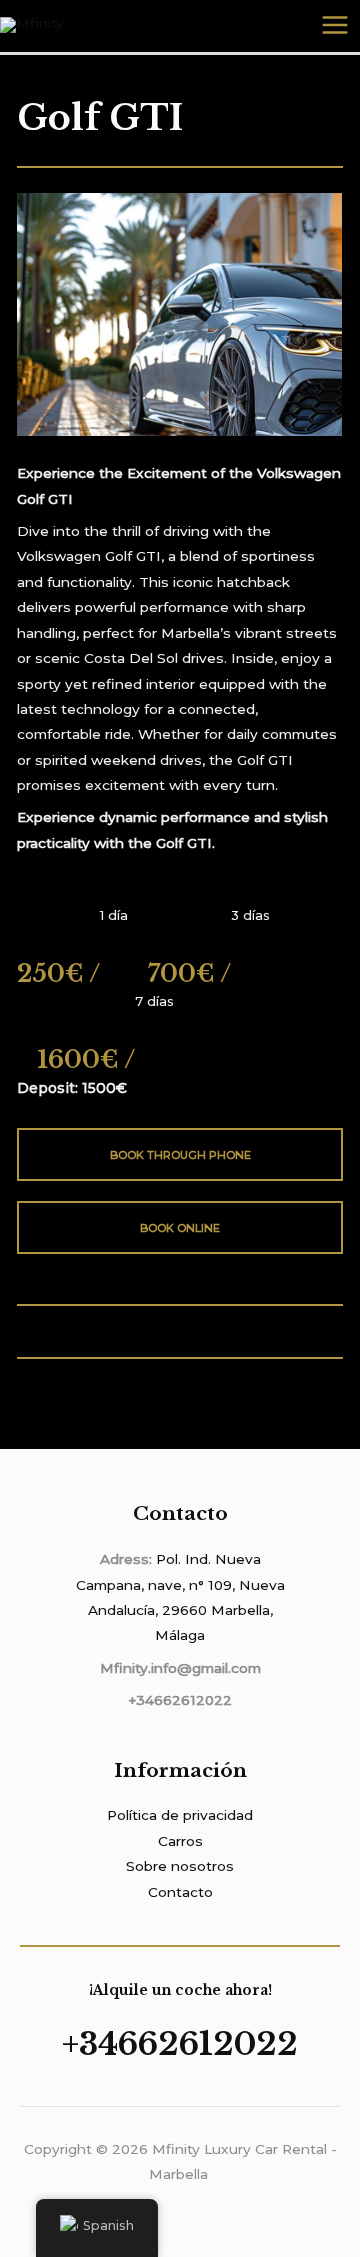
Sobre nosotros (180, 1866)
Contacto (180, 1892)
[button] (36, 316)
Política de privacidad (180, 1815)
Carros (180, 1841)
